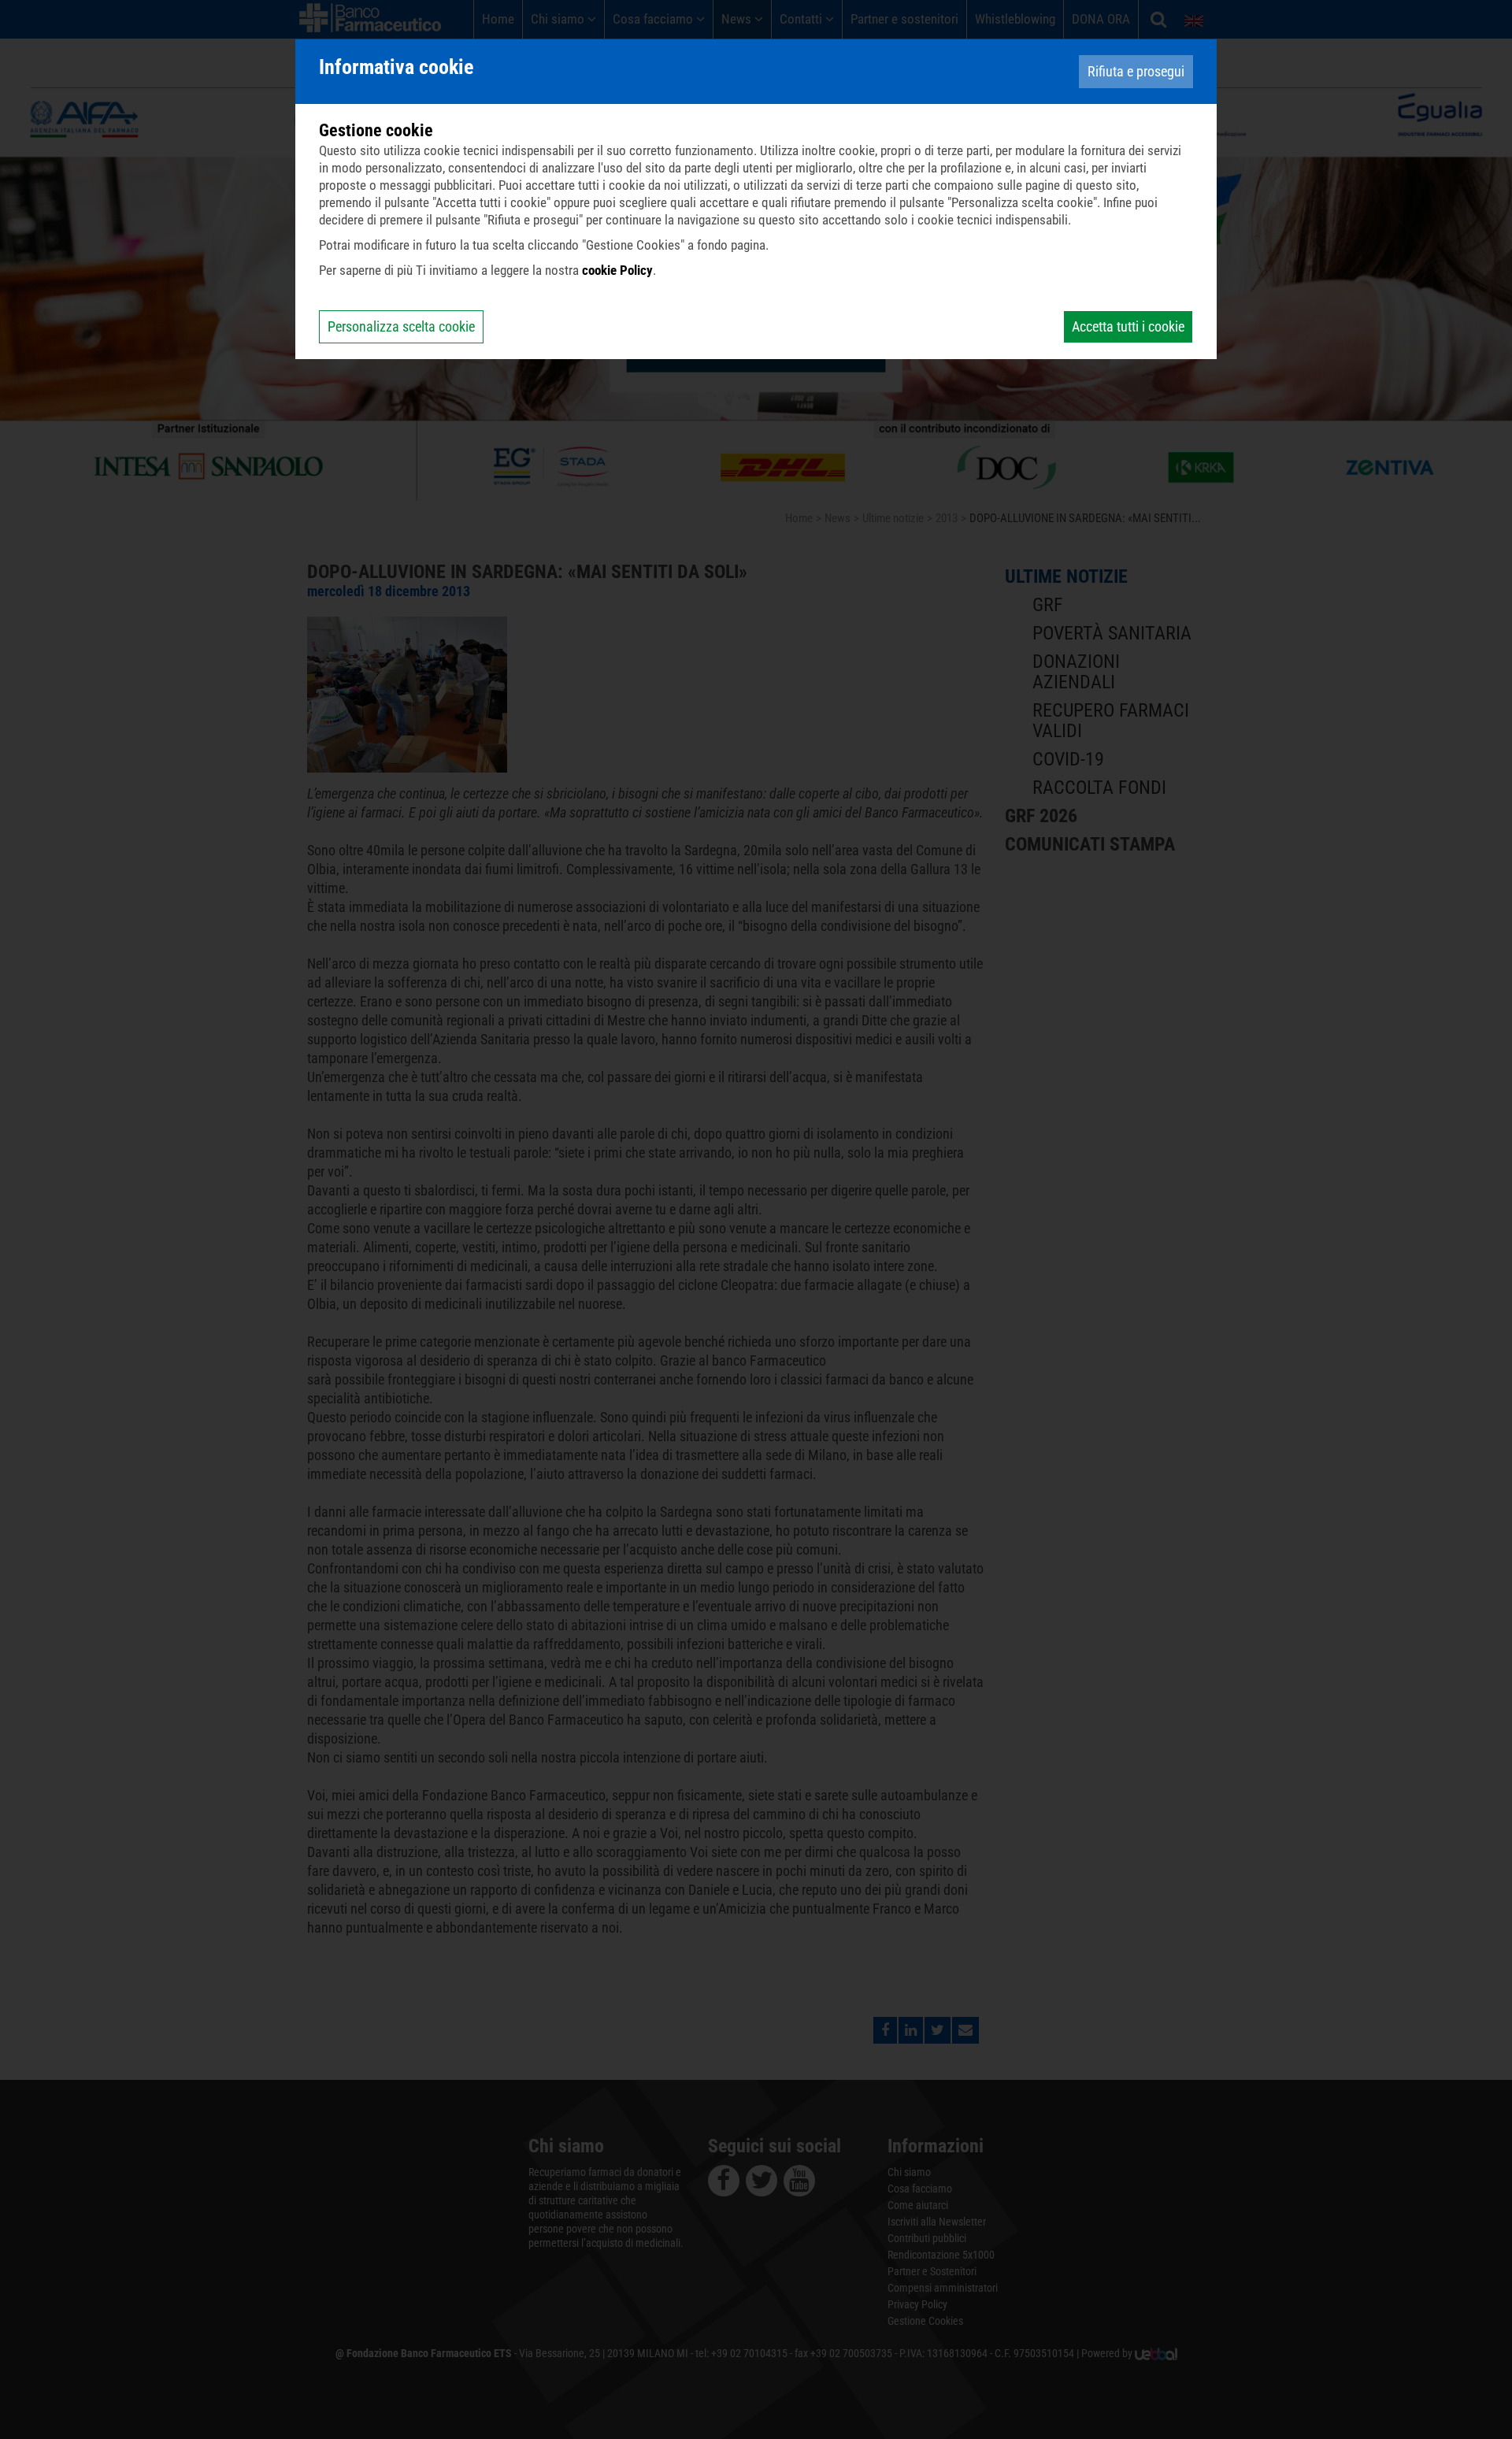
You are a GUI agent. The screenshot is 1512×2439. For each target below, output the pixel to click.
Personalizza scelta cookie (401, 326)
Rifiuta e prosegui (1136, 71)
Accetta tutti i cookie (1128, 326)
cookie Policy (617, 270)
